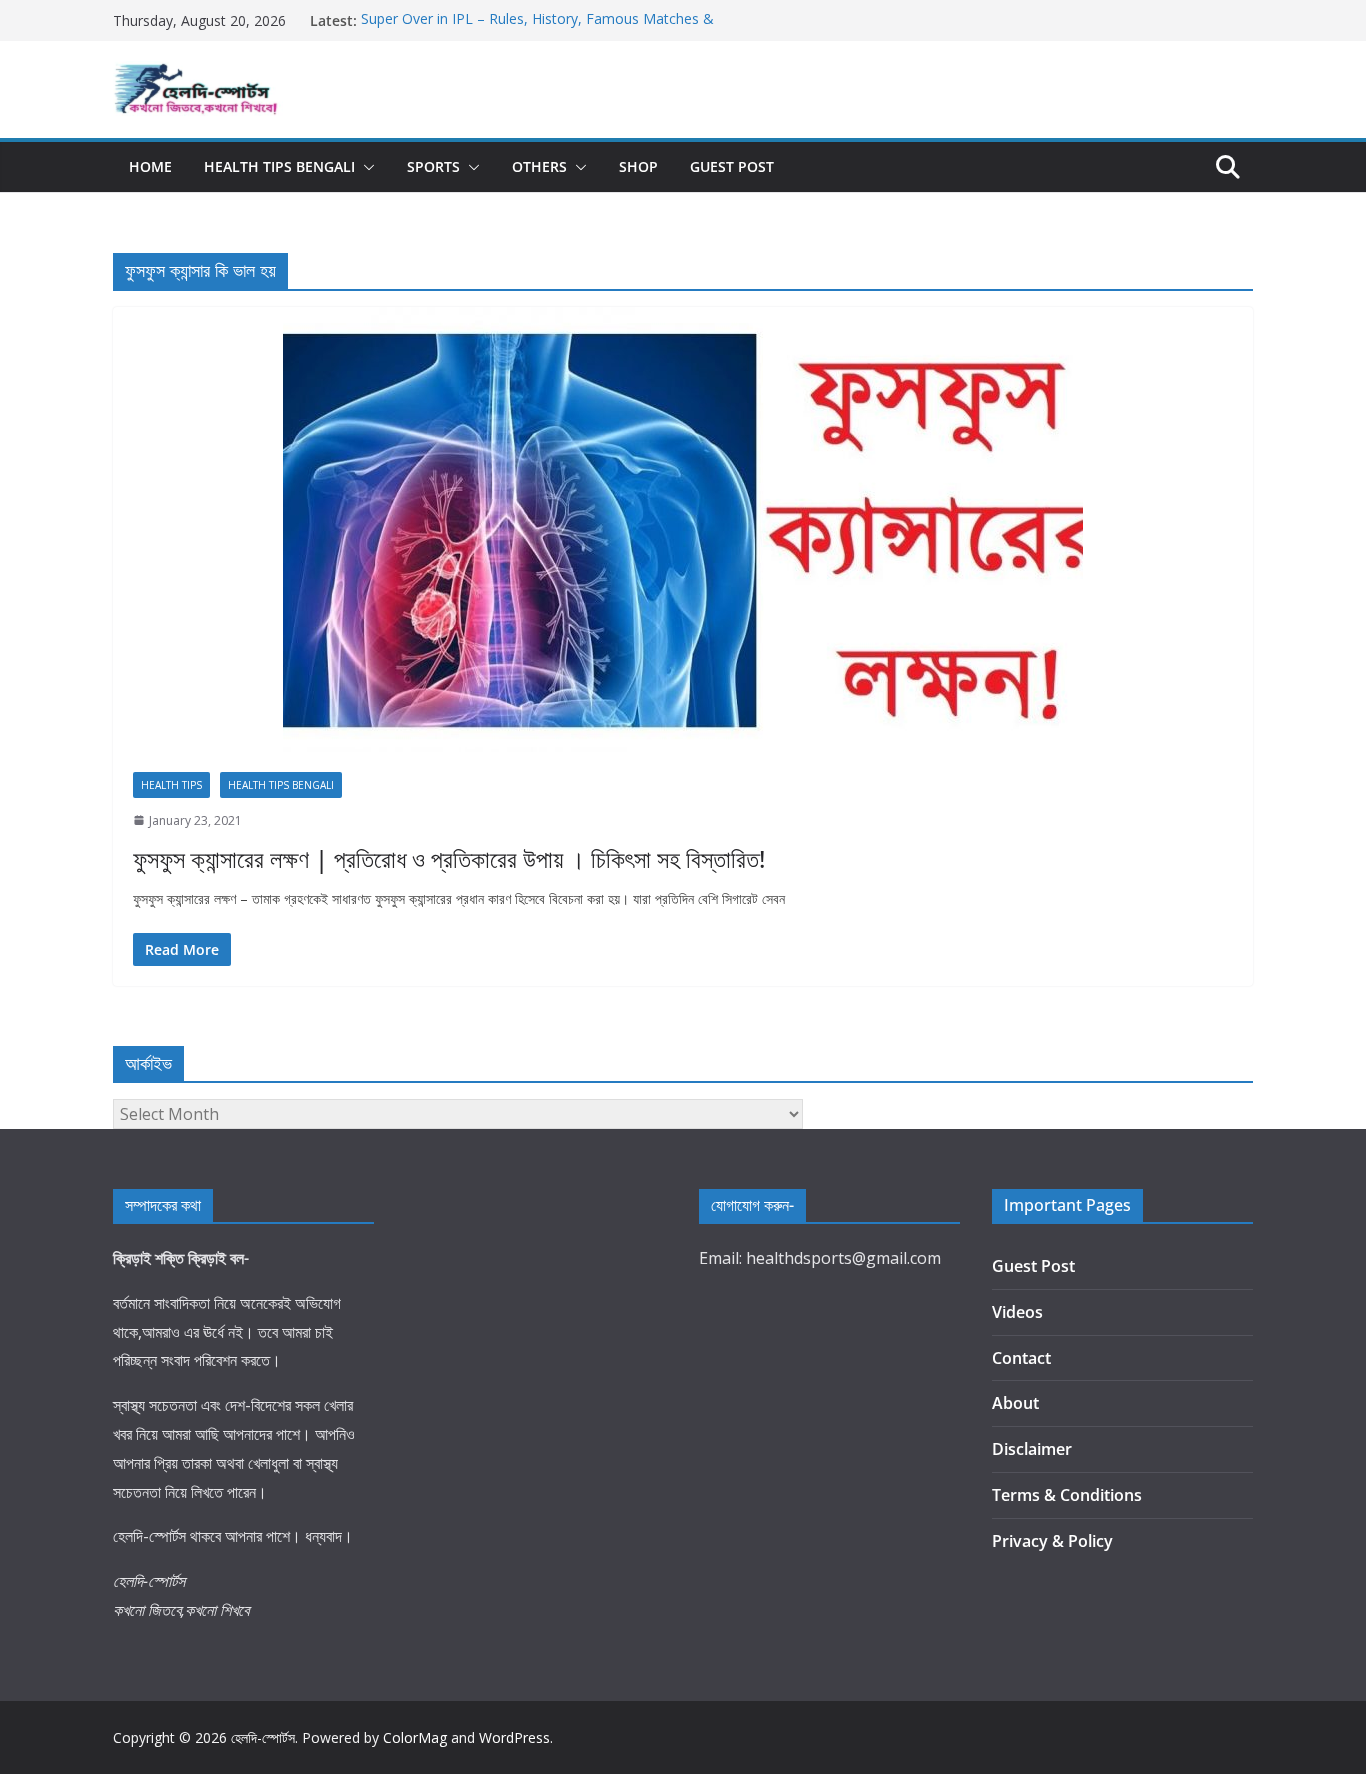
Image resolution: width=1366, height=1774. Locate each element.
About (1015, 1403)
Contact (1021, 1358)
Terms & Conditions (1067, 1495)
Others (539, 166)
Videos (1017, 1312)
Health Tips (171, 785)
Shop (638, 166)
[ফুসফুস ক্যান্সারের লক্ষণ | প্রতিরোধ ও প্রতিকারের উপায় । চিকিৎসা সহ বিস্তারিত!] (683, 529)
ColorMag (415, 1737)
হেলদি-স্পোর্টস (263, 1737)
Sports (433, 166)
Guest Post (732, 166)
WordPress (514, 1737)
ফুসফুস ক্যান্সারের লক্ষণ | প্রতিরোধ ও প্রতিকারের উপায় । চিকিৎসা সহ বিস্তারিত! (449, 858)
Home (150, 166)
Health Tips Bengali (279, 166)
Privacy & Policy (1052, 1541)
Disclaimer (1032, 1449)
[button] (365, 167)
